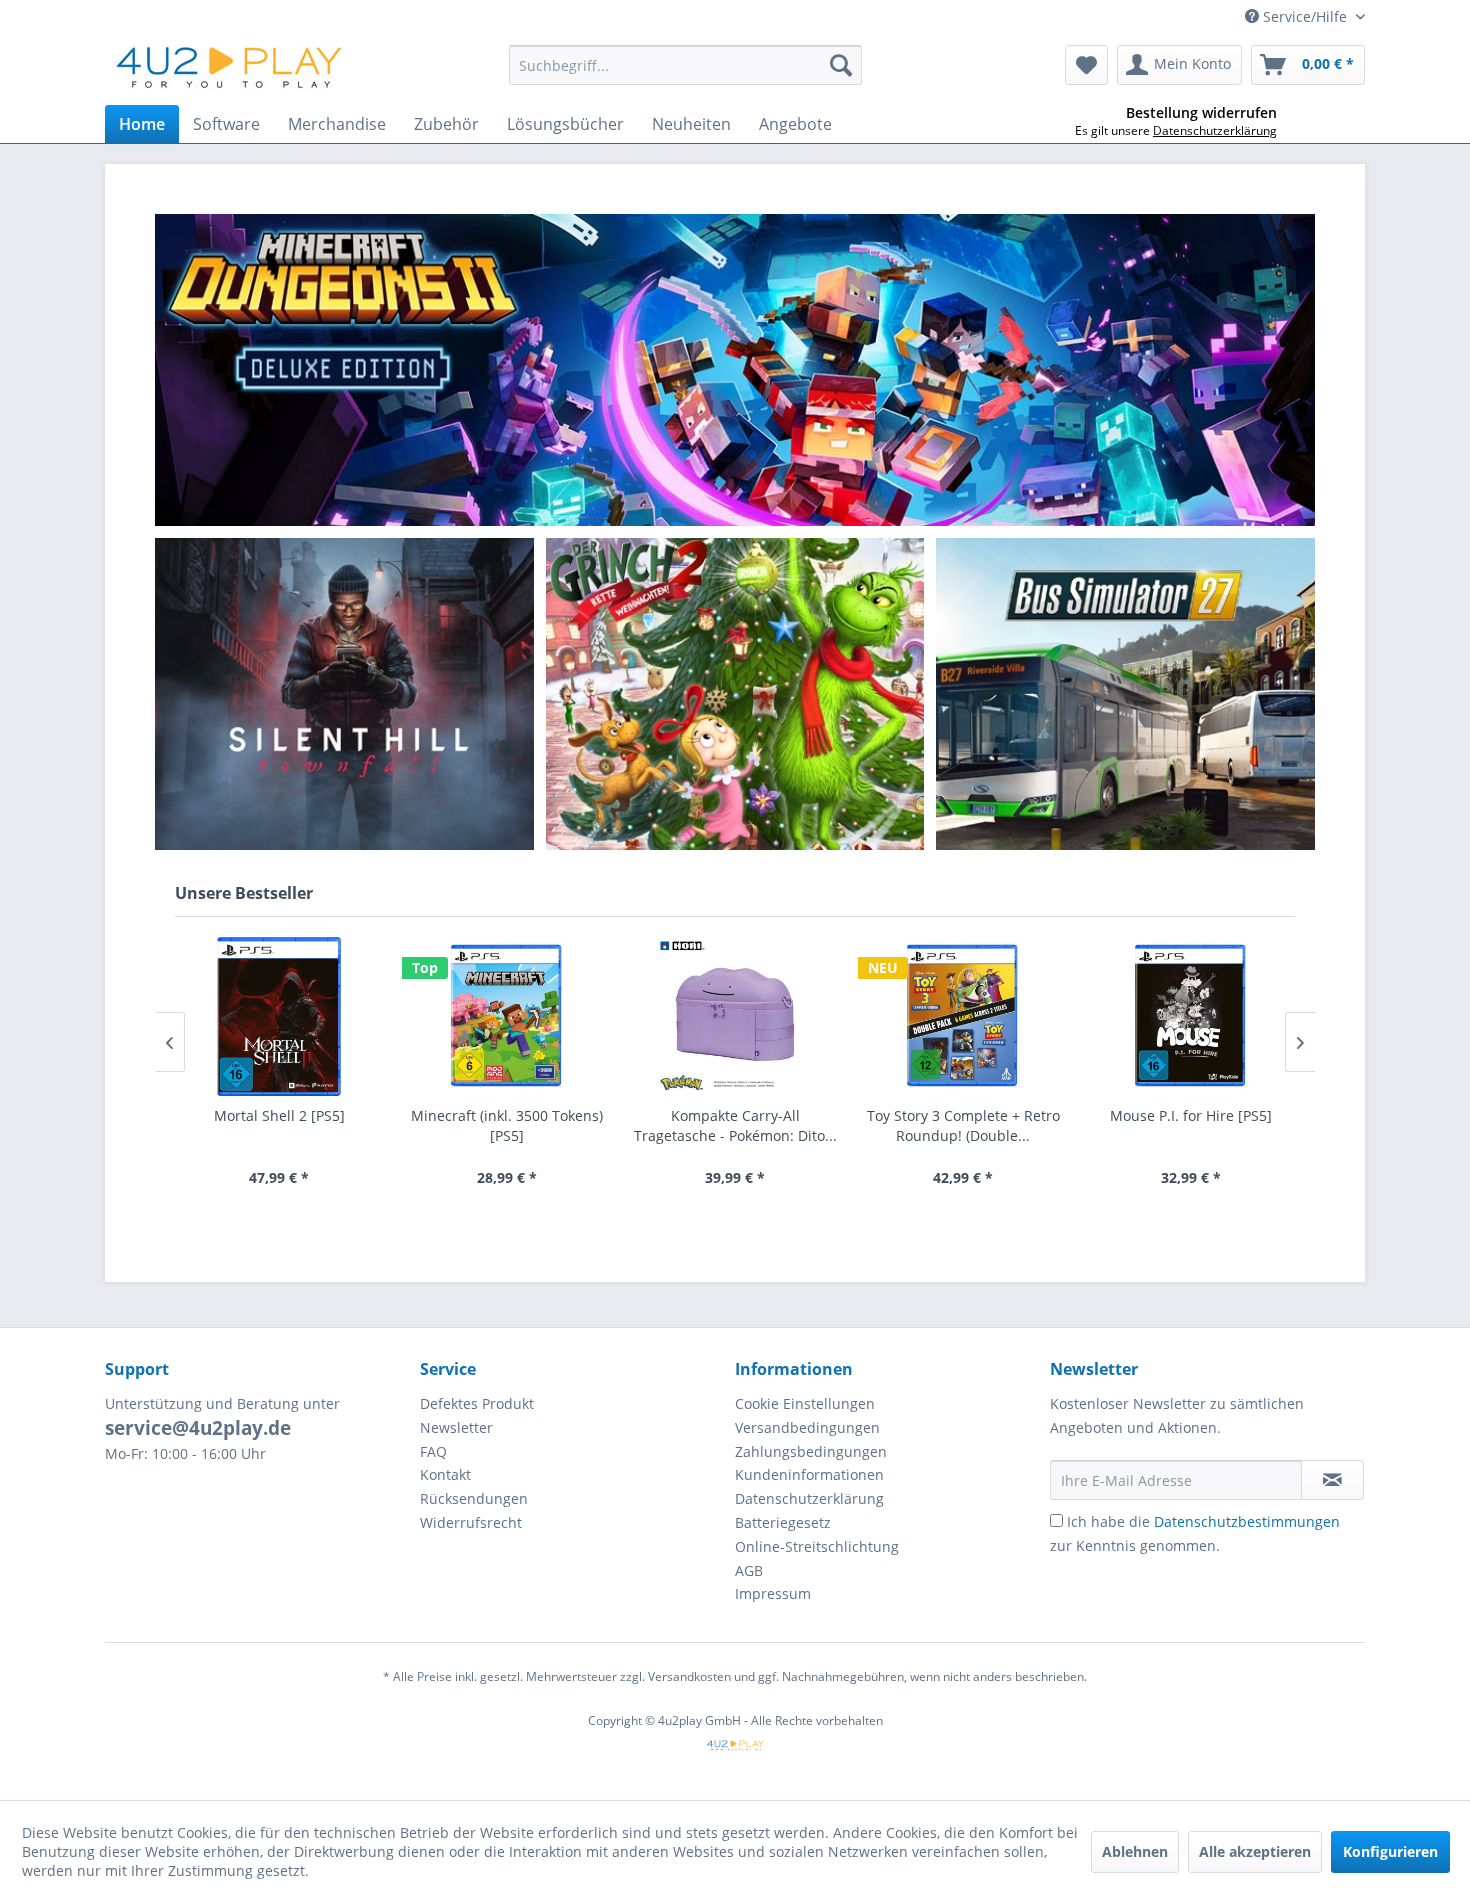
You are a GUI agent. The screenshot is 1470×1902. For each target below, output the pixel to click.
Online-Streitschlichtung (817, 1546)
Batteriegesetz (783, 1522)
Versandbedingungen (807, 1427)
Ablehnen (1135, 1851)
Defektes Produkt (477, 1403)
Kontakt (445, 1474)
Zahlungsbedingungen (811, 1451)
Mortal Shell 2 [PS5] (279, 1115)
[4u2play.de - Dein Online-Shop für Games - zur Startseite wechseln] (230, 70)
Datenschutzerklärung (809, 1498)
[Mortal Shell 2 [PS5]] (279, 1016)
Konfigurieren (1390, 1851)
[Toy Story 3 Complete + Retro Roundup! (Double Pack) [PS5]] (963, 1016)
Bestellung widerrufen (1201, 113)
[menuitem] (685, 65)
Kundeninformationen (809, 1474)
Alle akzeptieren (1255, 1851)
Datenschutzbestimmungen (1247, 1521)
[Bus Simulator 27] (1126, 694)
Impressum (773, 1593)
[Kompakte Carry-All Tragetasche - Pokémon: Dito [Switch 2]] (735, 1016)
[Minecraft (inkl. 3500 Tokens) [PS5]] (507, 1016)
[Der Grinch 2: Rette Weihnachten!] (754, 694)
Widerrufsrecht (471, 1522)
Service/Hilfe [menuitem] (1305, 16)
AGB (749, 1570)
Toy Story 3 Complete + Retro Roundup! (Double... (963, 1125)
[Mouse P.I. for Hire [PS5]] (1191, 1016)
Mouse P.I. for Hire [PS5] (1191, 1115)
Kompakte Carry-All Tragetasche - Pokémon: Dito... (735, 1125)
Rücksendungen (474, 1498)
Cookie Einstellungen (805, 1403)
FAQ (433, 1451)
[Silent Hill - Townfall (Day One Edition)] (344, 694)
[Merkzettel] (1086, 65)
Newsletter (456, 1427)
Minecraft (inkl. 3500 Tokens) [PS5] (507, 1125)
